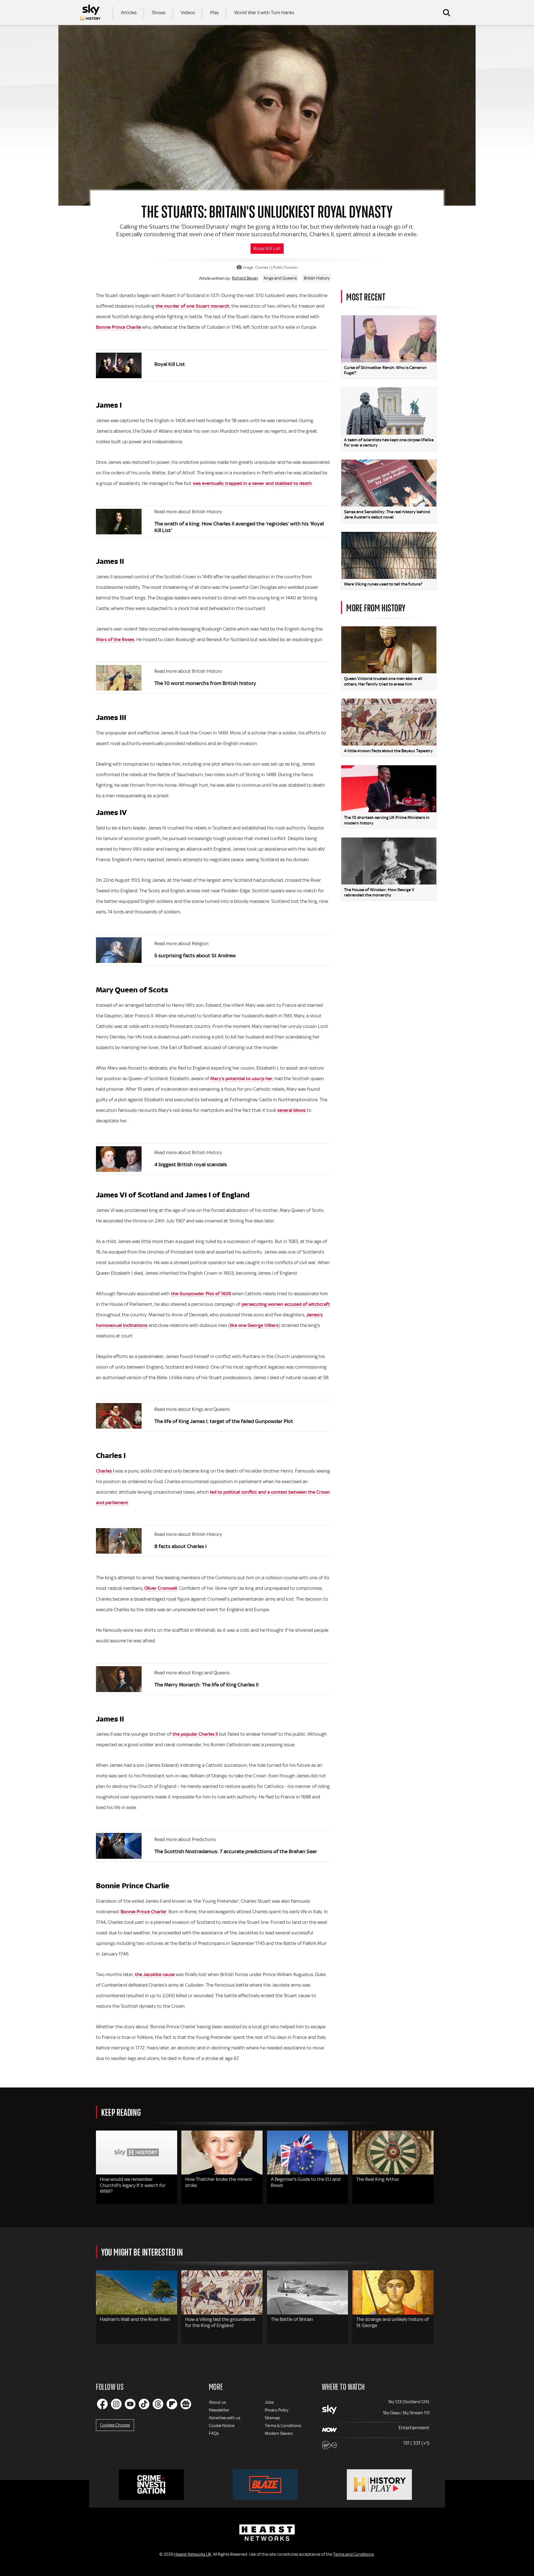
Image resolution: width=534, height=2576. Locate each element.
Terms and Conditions (353, 2554)
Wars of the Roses (115, 639)
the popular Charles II (195, 1734)
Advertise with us (225, 2418)
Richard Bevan (245, 278)
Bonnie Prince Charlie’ (144, 1912)
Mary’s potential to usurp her (241, 1078)
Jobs (269, 2402)
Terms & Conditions (283, 2426)
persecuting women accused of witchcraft (286, 1304)
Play (215, 13)
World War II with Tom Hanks (264, 13)
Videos (188, 13)
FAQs (214, 2433)
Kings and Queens (280, 278)
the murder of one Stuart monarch (192, 306)
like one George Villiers (254, 1325)
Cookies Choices (115, 2425)
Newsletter (219, 2410)
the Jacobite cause (155, 1974)
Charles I (106, 1471)
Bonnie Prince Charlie (118, 327)
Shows (159, 13)
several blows (291, 1110)
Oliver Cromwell (161, 1588)
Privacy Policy (277, 2410)
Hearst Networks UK (193, 2554)
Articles (129, 13)
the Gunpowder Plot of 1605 (201, 1294)
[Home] (90, 13)
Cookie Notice (222, 2426)
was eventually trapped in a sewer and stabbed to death (252, 483)
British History (317, 278)
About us (217, 2402)
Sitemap (272, 2418)
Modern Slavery (279, 2433)
